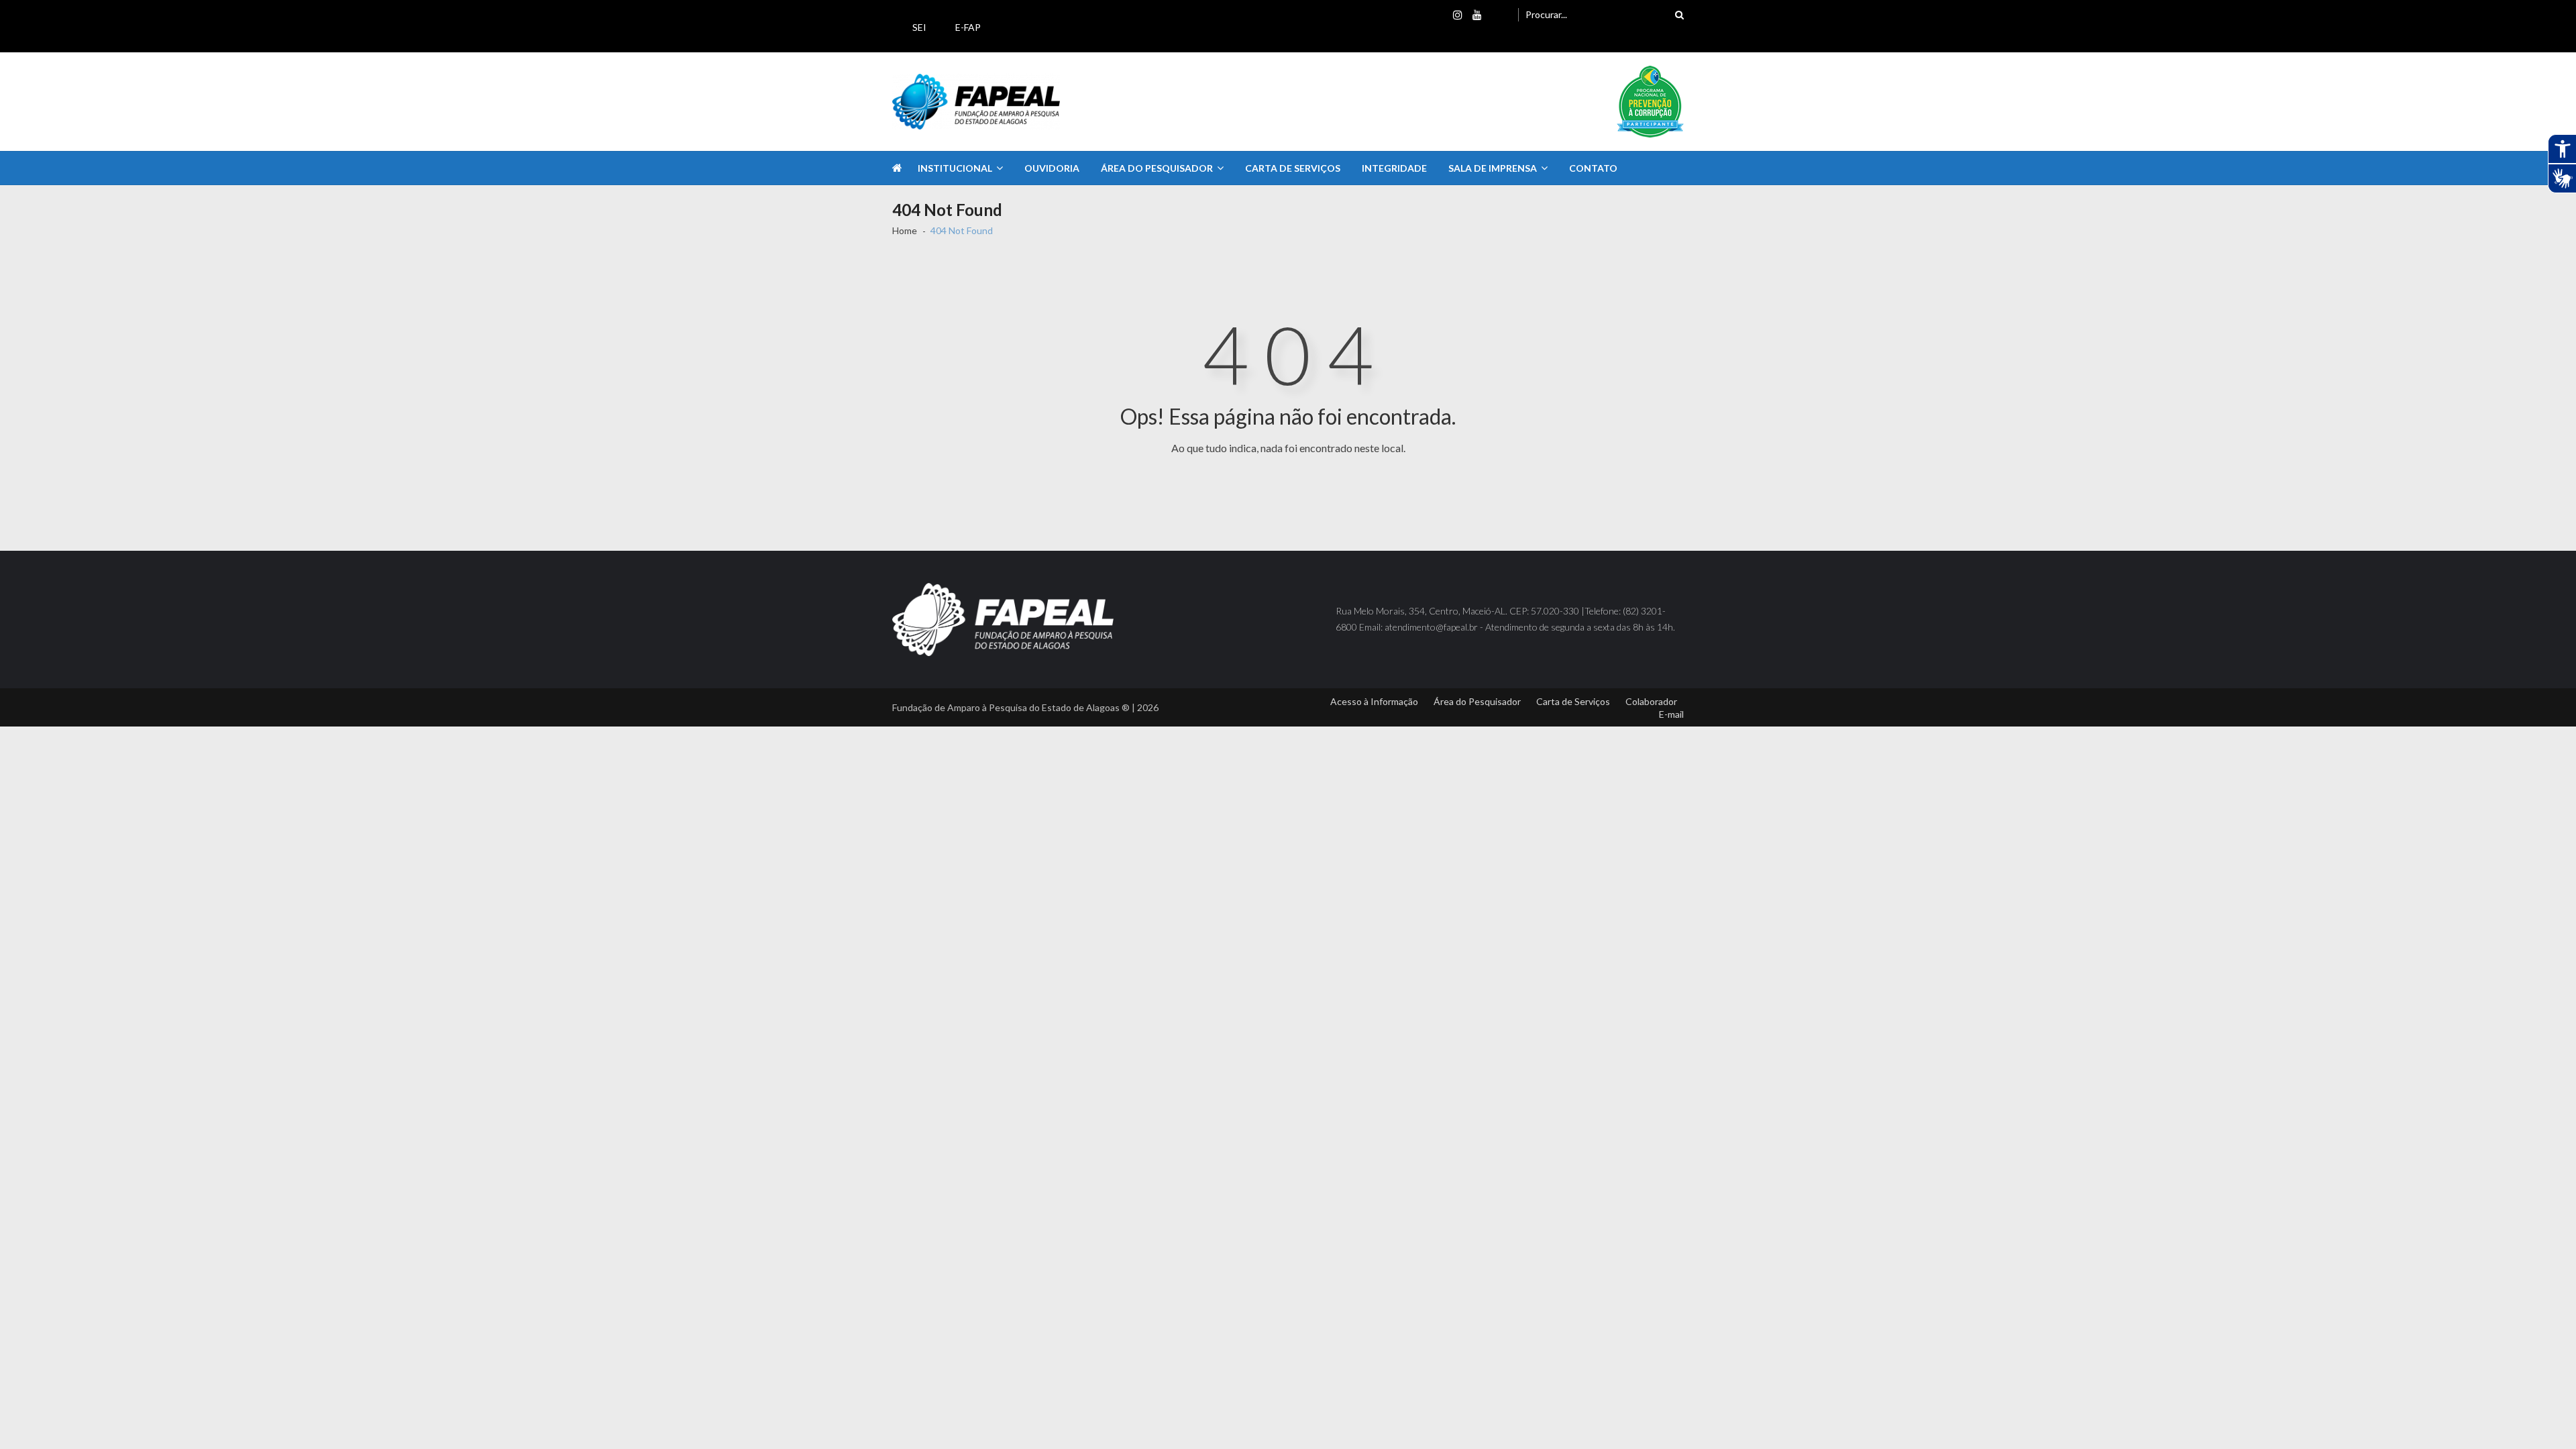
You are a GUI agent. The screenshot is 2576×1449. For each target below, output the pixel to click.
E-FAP (968, 27)
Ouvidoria (1052, 168)
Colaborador (1651, 701)
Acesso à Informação (1374, 701)
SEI (919, 27)
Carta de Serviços (1293, 168)
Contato (1593, 168)
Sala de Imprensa (1493, 168)
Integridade (1394, 168)
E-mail (1671, 714)
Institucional (955, 168)
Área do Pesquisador (1157, 168)
